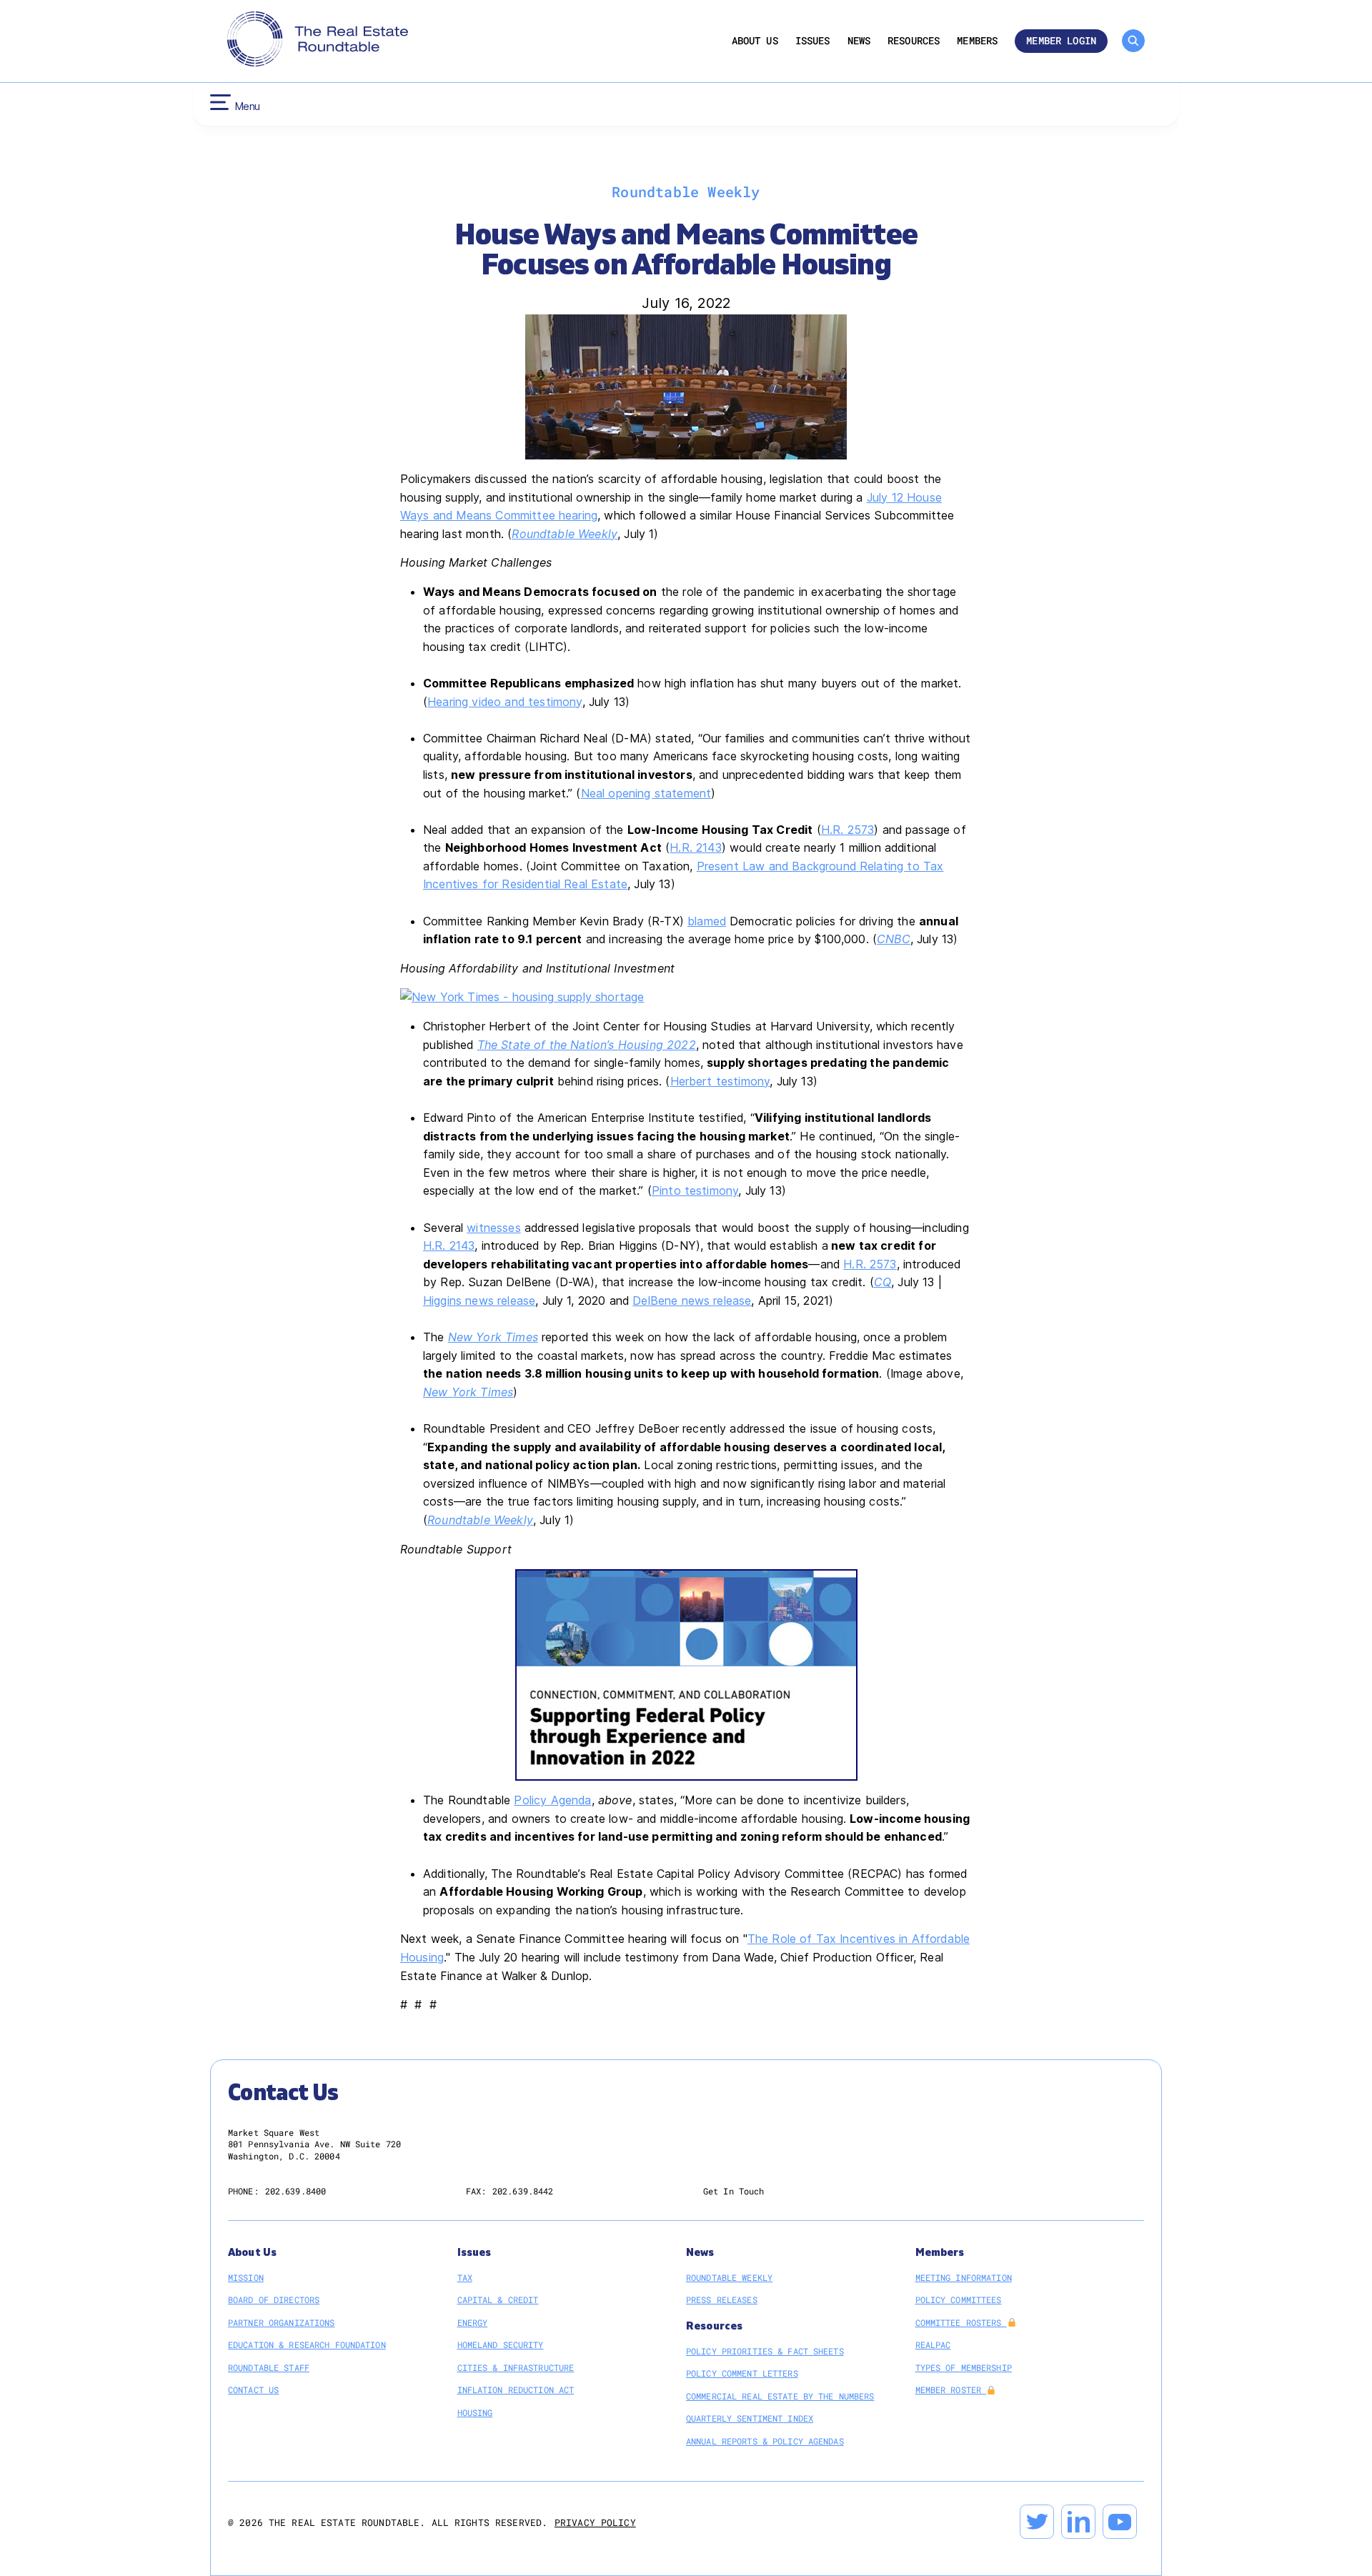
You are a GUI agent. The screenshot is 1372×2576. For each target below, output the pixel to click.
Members (977, 41)
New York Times (468, 1392)
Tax (465, 2277)
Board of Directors (274, 2299)
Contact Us (253, 2389)
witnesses (493, 1228)
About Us (755, 41)
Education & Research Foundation (307, 2344)
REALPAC (933, 2344)
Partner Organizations (282, 2322)
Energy (473, 2322)
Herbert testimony (720, 1081)
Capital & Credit (498, 2299)
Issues (813, 41)
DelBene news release (692, 1301)
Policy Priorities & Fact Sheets (765, 2351)
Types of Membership (964, 2367)
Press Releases (722, 2299)
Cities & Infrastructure (516, 2367)
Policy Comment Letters (742, 2373)
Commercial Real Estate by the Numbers (780, 2396)
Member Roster (951, 2389)
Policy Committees (959, 2299)
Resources (914, 41)
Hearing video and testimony (504, 702)
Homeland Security (501, 2344)
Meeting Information (964, 2277)
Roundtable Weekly (729, 2277)
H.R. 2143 (695, 847)
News (859, 41)
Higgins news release (479, 1301)
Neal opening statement (646, 793)
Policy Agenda (552, 1800)
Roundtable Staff (269, 2367)
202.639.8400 (295, 2191)
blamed (707, 921)
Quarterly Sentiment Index (750, 2418)
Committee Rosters (961, 2322)
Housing (475, 2412)
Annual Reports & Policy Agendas (765, 2441)
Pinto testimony (695, 1190)
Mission (246, 2277)
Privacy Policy (595, 2522)
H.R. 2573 (847, 830)
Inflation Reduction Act (516, 2389)
